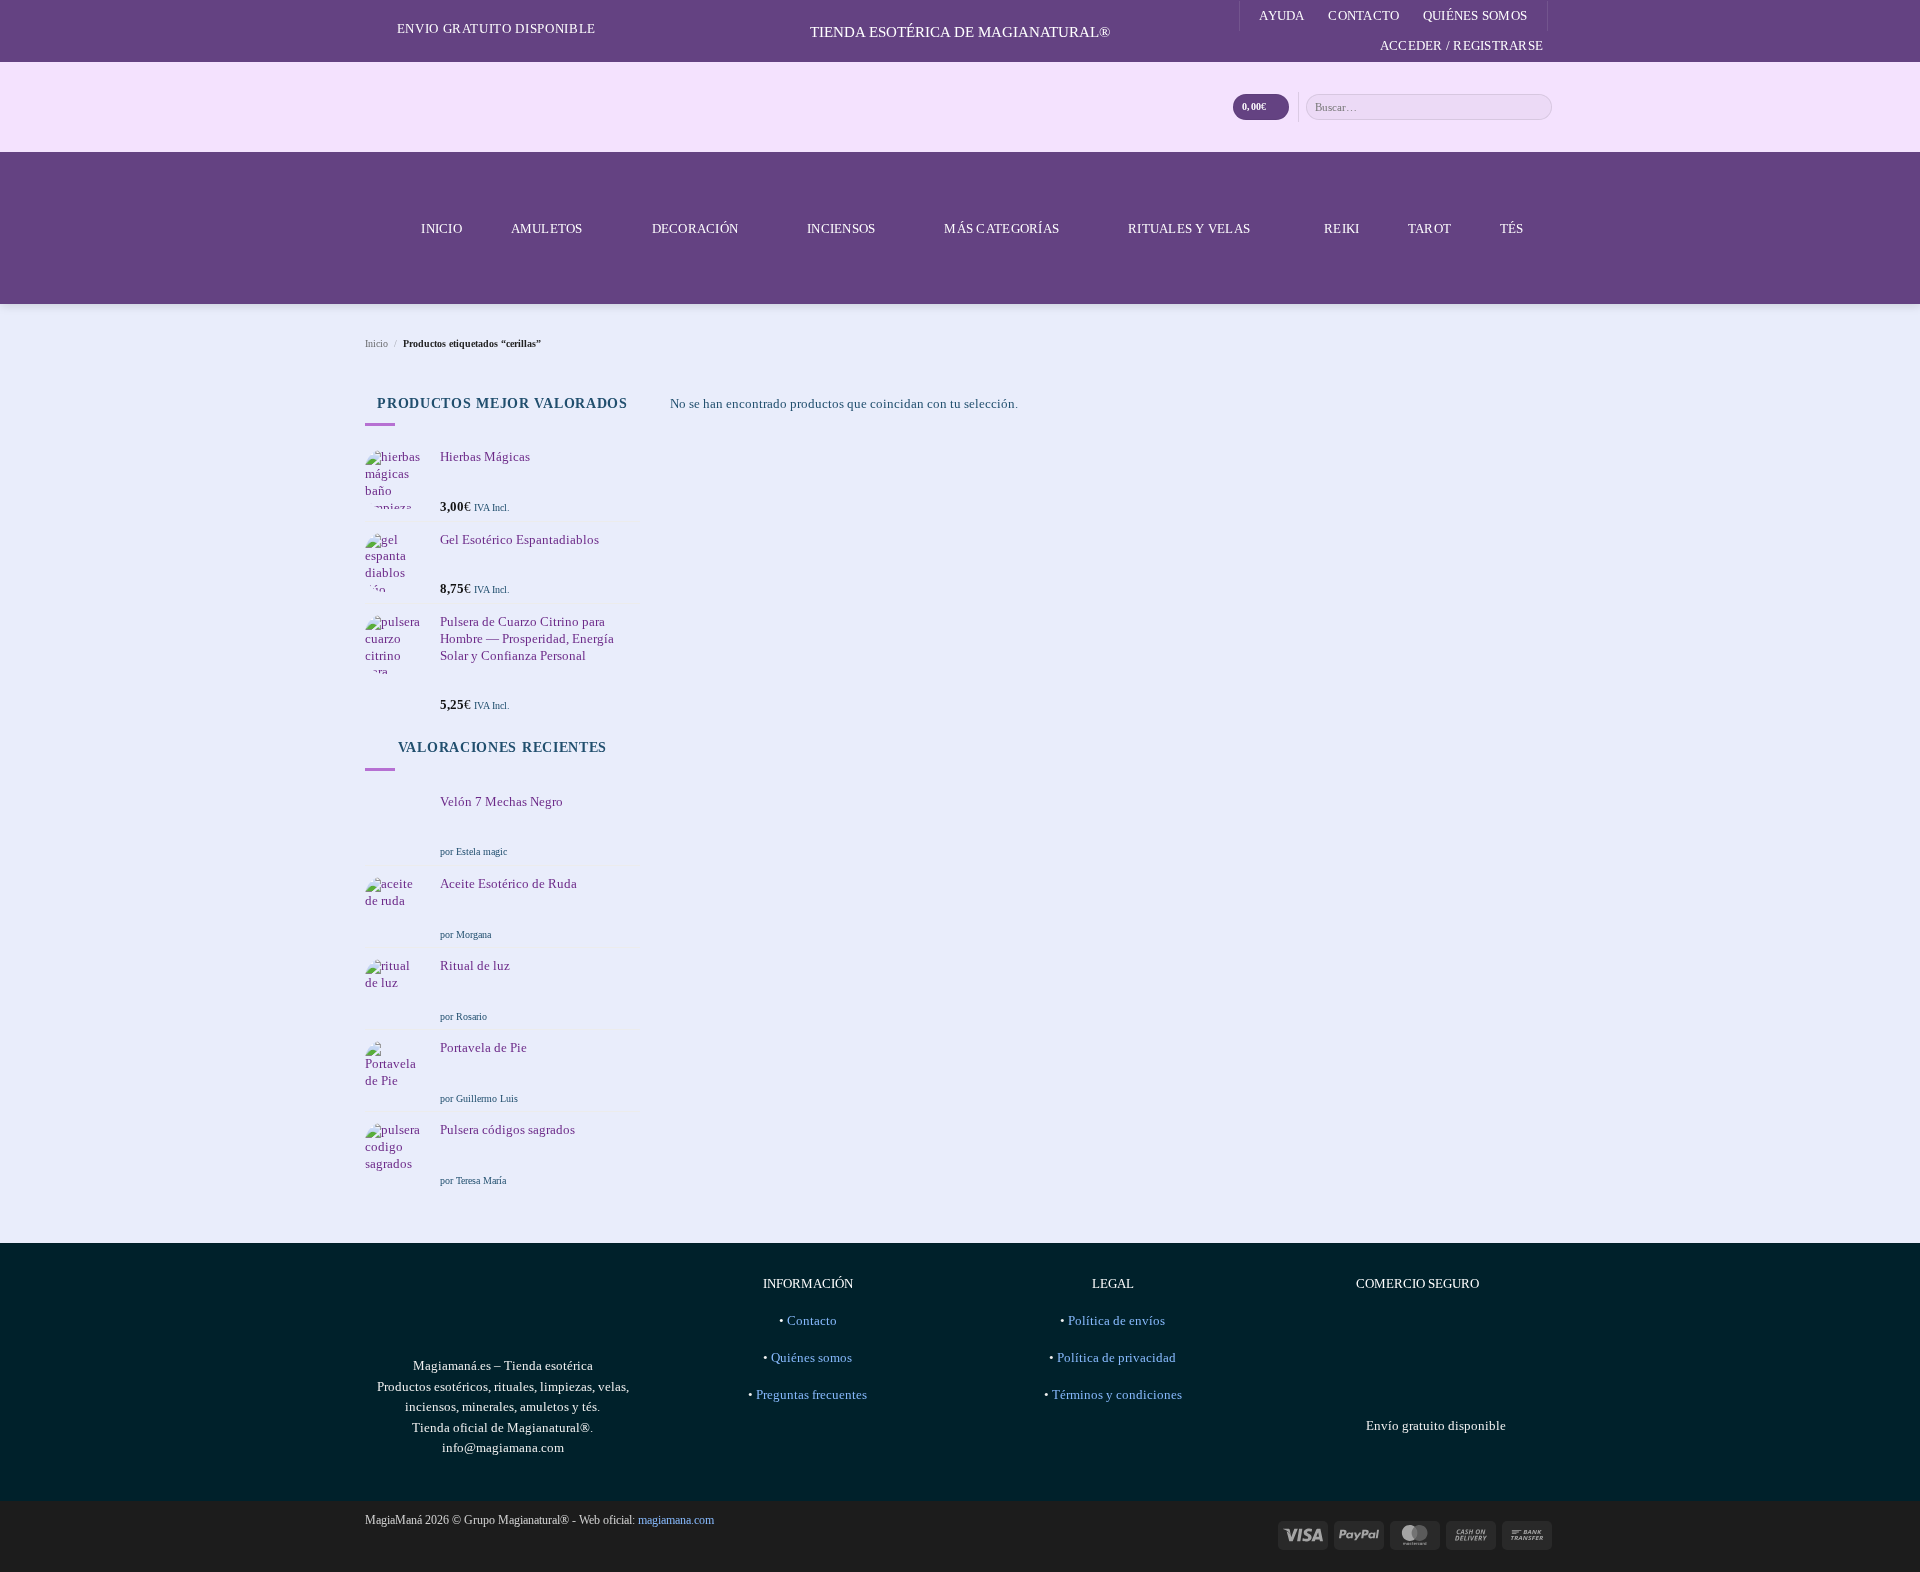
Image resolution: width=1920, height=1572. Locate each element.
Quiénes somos (1475, 15)
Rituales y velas (1189, 228)
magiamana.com (676, 1520)
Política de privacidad (1116, 1358)
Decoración (695, 228)
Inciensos (841, 228)
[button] (1461, 46)
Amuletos (547, 228)
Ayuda (1281, 15)
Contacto (1363, 15)
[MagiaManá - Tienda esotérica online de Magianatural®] (960, 107)
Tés (1512, 228)
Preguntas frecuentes (811, 1395)
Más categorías (1001, 228)
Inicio (441, 228)
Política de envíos (1116, 1321)
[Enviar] (1538, 106)
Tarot (1429, 228)
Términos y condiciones (1117, 1395)
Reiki (1341, 228)
